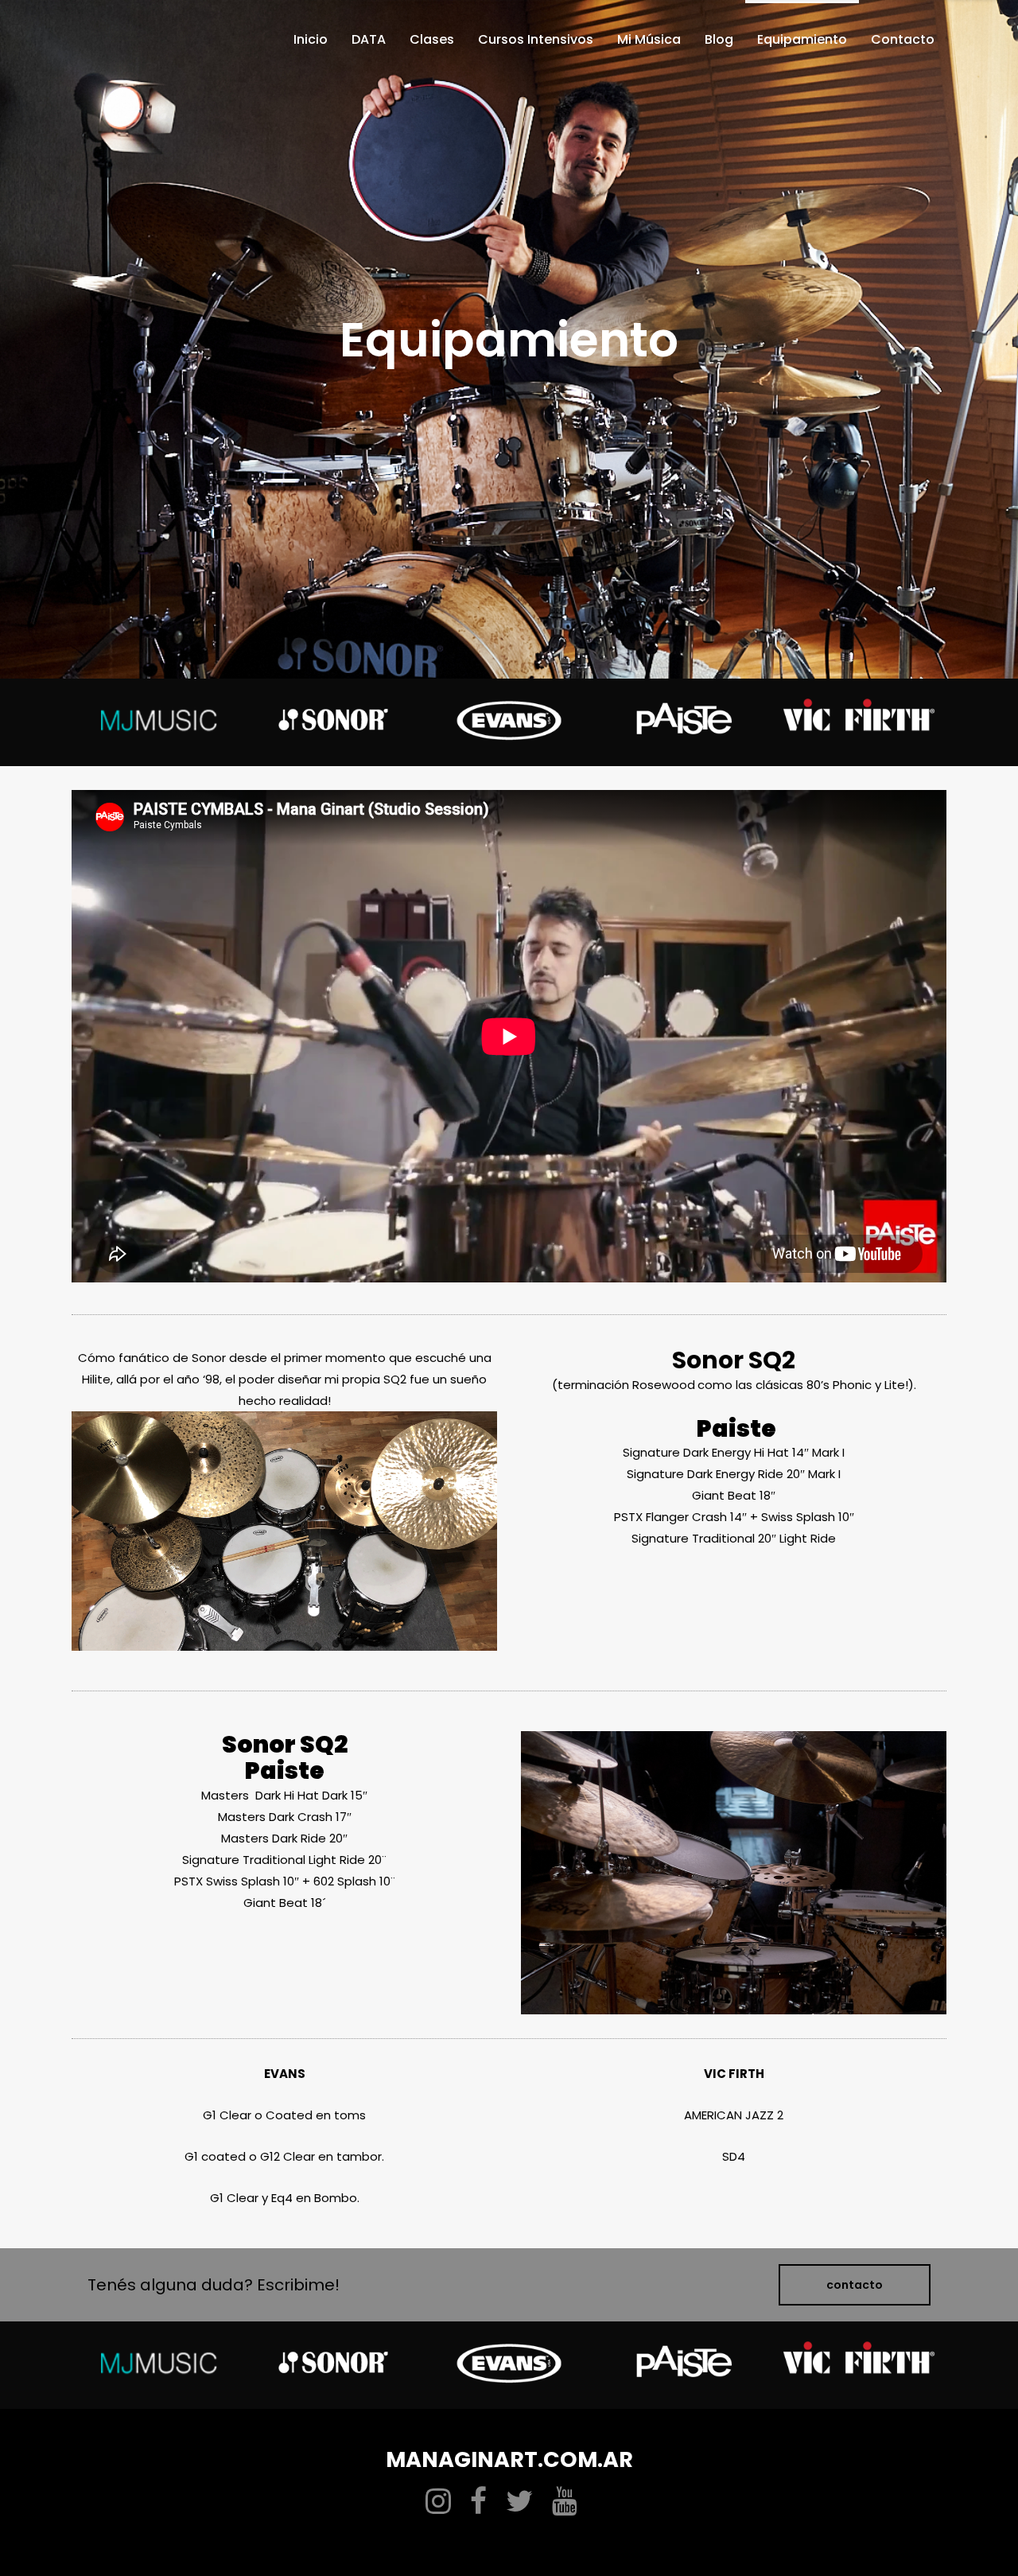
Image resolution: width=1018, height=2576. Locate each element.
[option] (159, 722)
